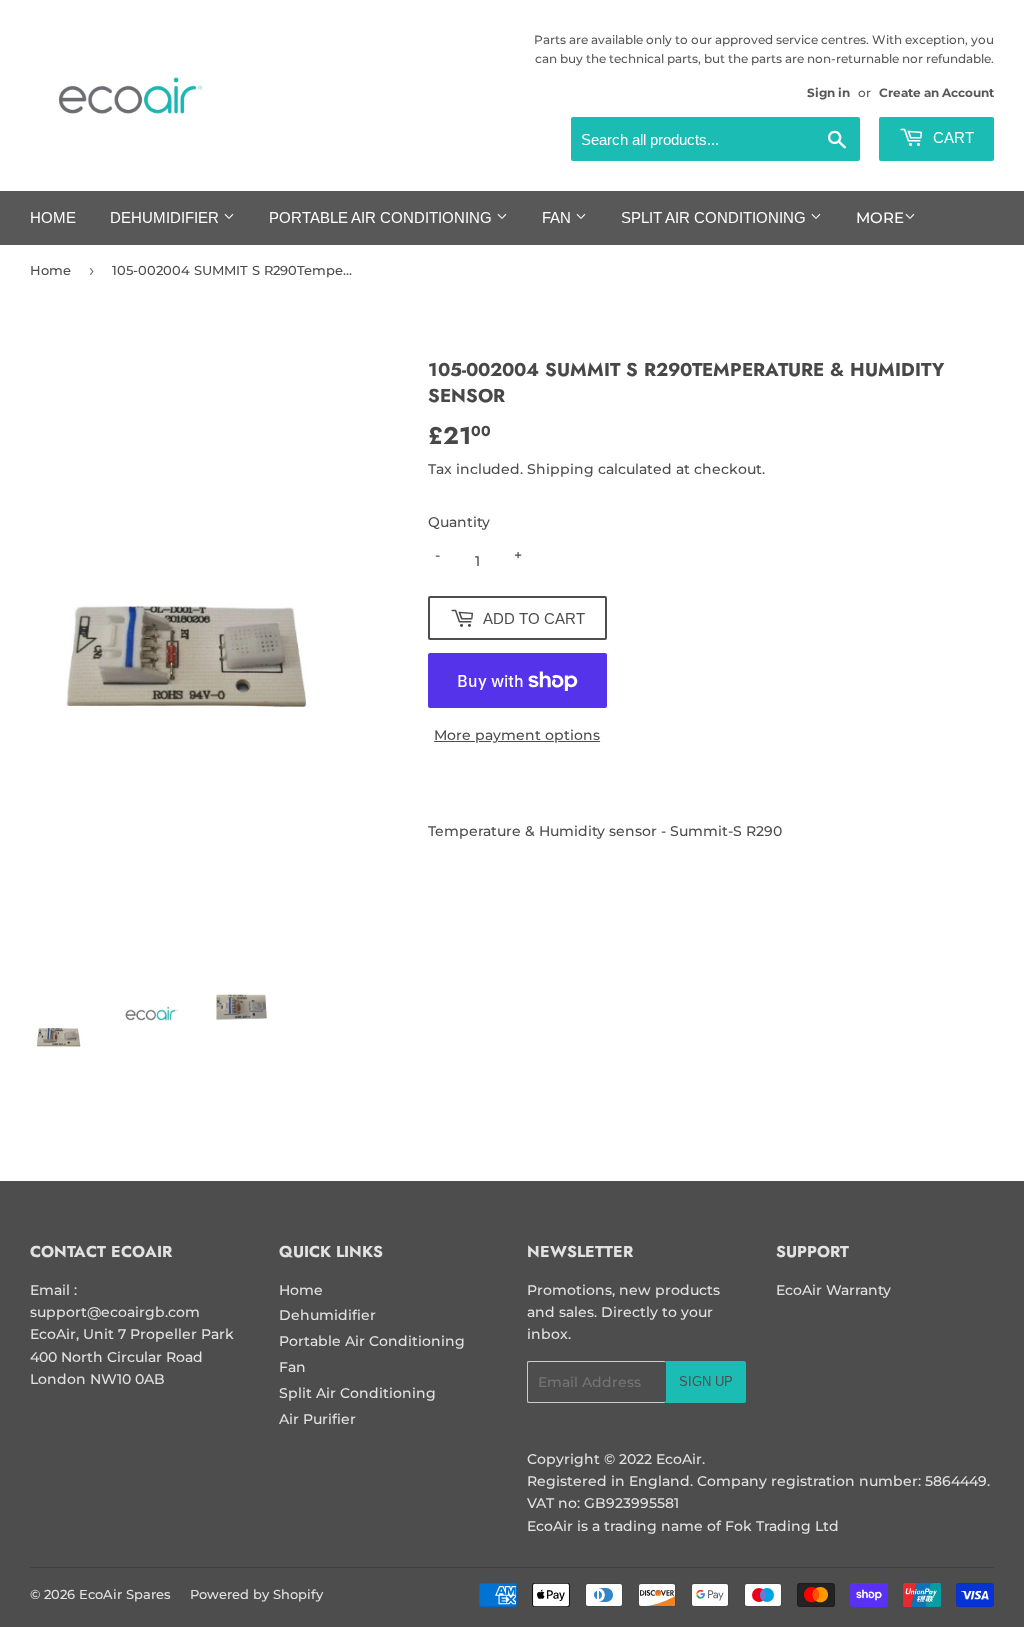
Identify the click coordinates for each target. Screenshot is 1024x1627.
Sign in (828, 92)
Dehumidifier (166, 217)
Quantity (459, 522)
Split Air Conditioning (715, 217)
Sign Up (706, 1381)
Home (53, 217)
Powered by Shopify (256, 1594)
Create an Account (936, 92)
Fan (558, 217)
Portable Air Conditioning (382, 217)
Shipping (560, 469)
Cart (951, 137)
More (880, 217)
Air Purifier (317, 1419)
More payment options (517, 735)
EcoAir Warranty (833, 1290)
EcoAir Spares (125, 1594)
